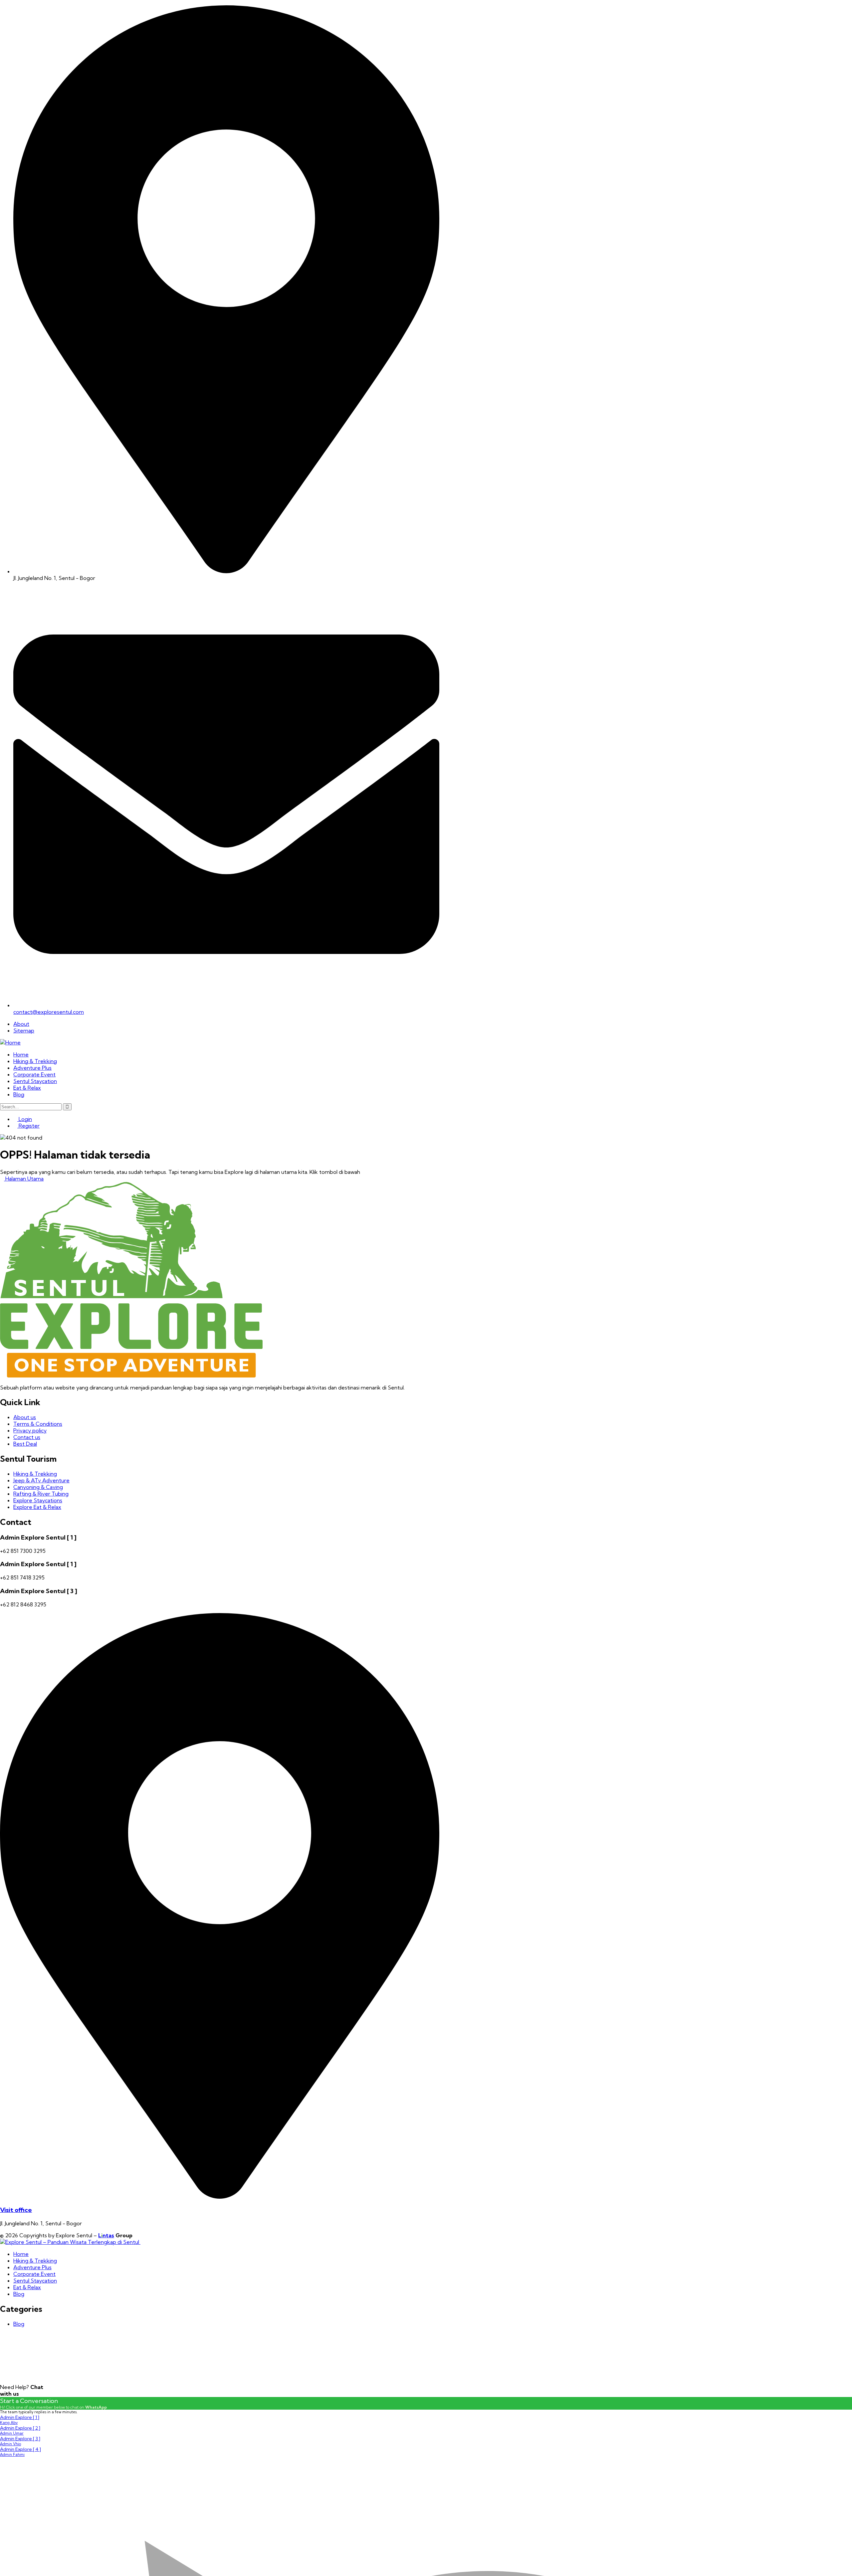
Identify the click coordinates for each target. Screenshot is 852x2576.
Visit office (16, 2210)
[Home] (10, 1042)
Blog (19, 2324)
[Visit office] (220, 2197)
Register (28, 1126)
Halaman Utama (24, 1179)
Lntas (106, 2235)
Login (25, 1119)
